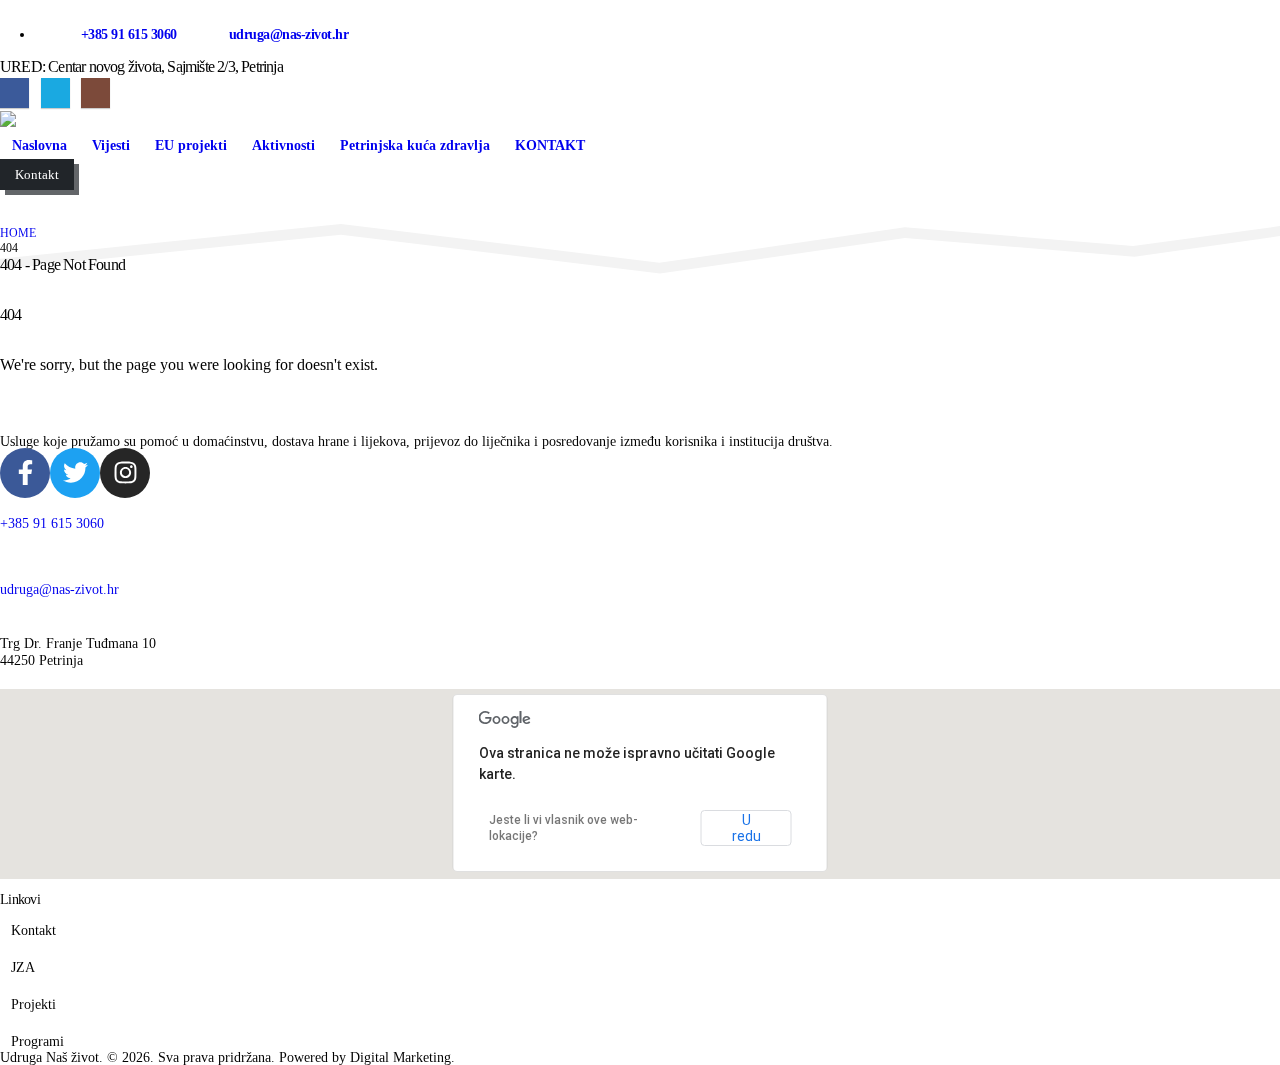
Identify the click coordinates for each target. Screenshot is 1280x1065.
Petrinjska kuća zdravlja (415, 145)
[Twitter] (75, 473)
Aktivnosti (283, 145)
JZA (23, 967)
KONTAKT (550, 145)
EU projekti (191, 145)
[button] (15, 199)
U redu (746, 828)
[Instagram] (95, 92)
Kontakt (33, 930)
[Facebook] (14, 92)
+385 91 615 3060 (131, 34)
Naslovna (39, 145)
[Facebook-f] (25, 473)
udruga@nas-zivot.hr (289, 34)
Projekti (33, 1004)
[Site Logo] (60, 119)
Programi (37, 1041)
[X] (55, 92)
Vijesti (111, 145)
